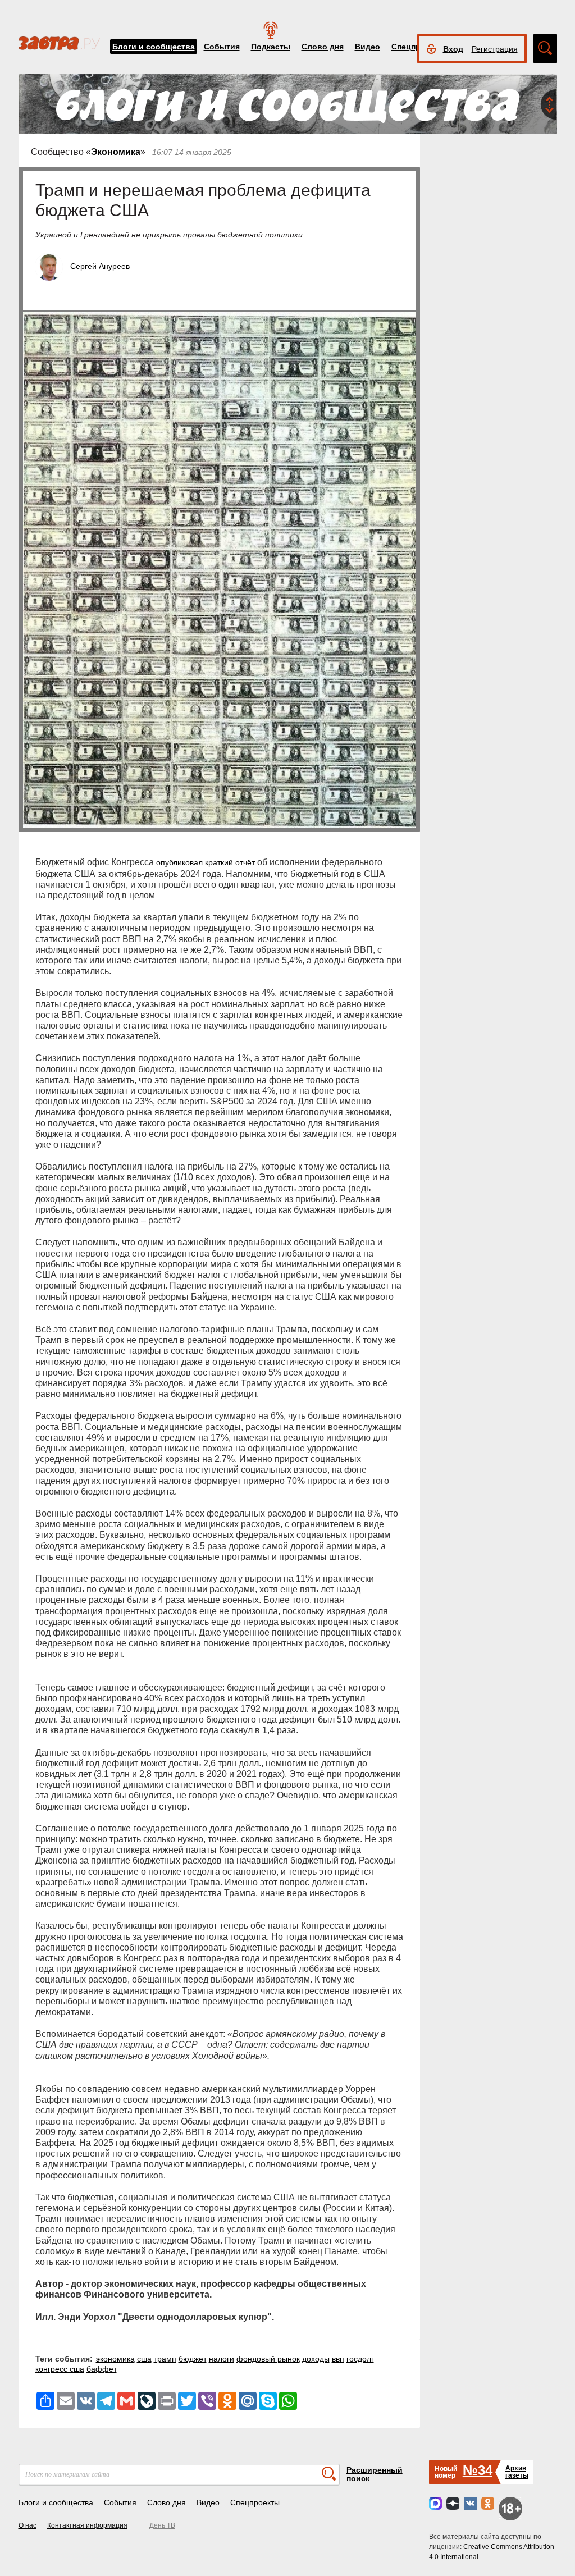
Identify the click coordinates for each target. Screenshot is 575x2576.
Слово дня (323, 47)
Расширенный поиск (375, 2474)
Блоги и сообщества (154, 47)
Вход (453, 49)
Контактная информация (87, 2525)
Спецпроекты (255, 2502)
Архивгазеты (517, 2472)
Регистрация (495, 49)
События (222, 47)
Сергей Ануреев (100, 266)
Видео (368, 47)
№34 (478, 2470)
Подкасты (271, 47)
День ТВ (162, 2525)
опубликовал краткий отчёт (207, 862)
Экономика (116, 152)
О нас (28, 2525)
